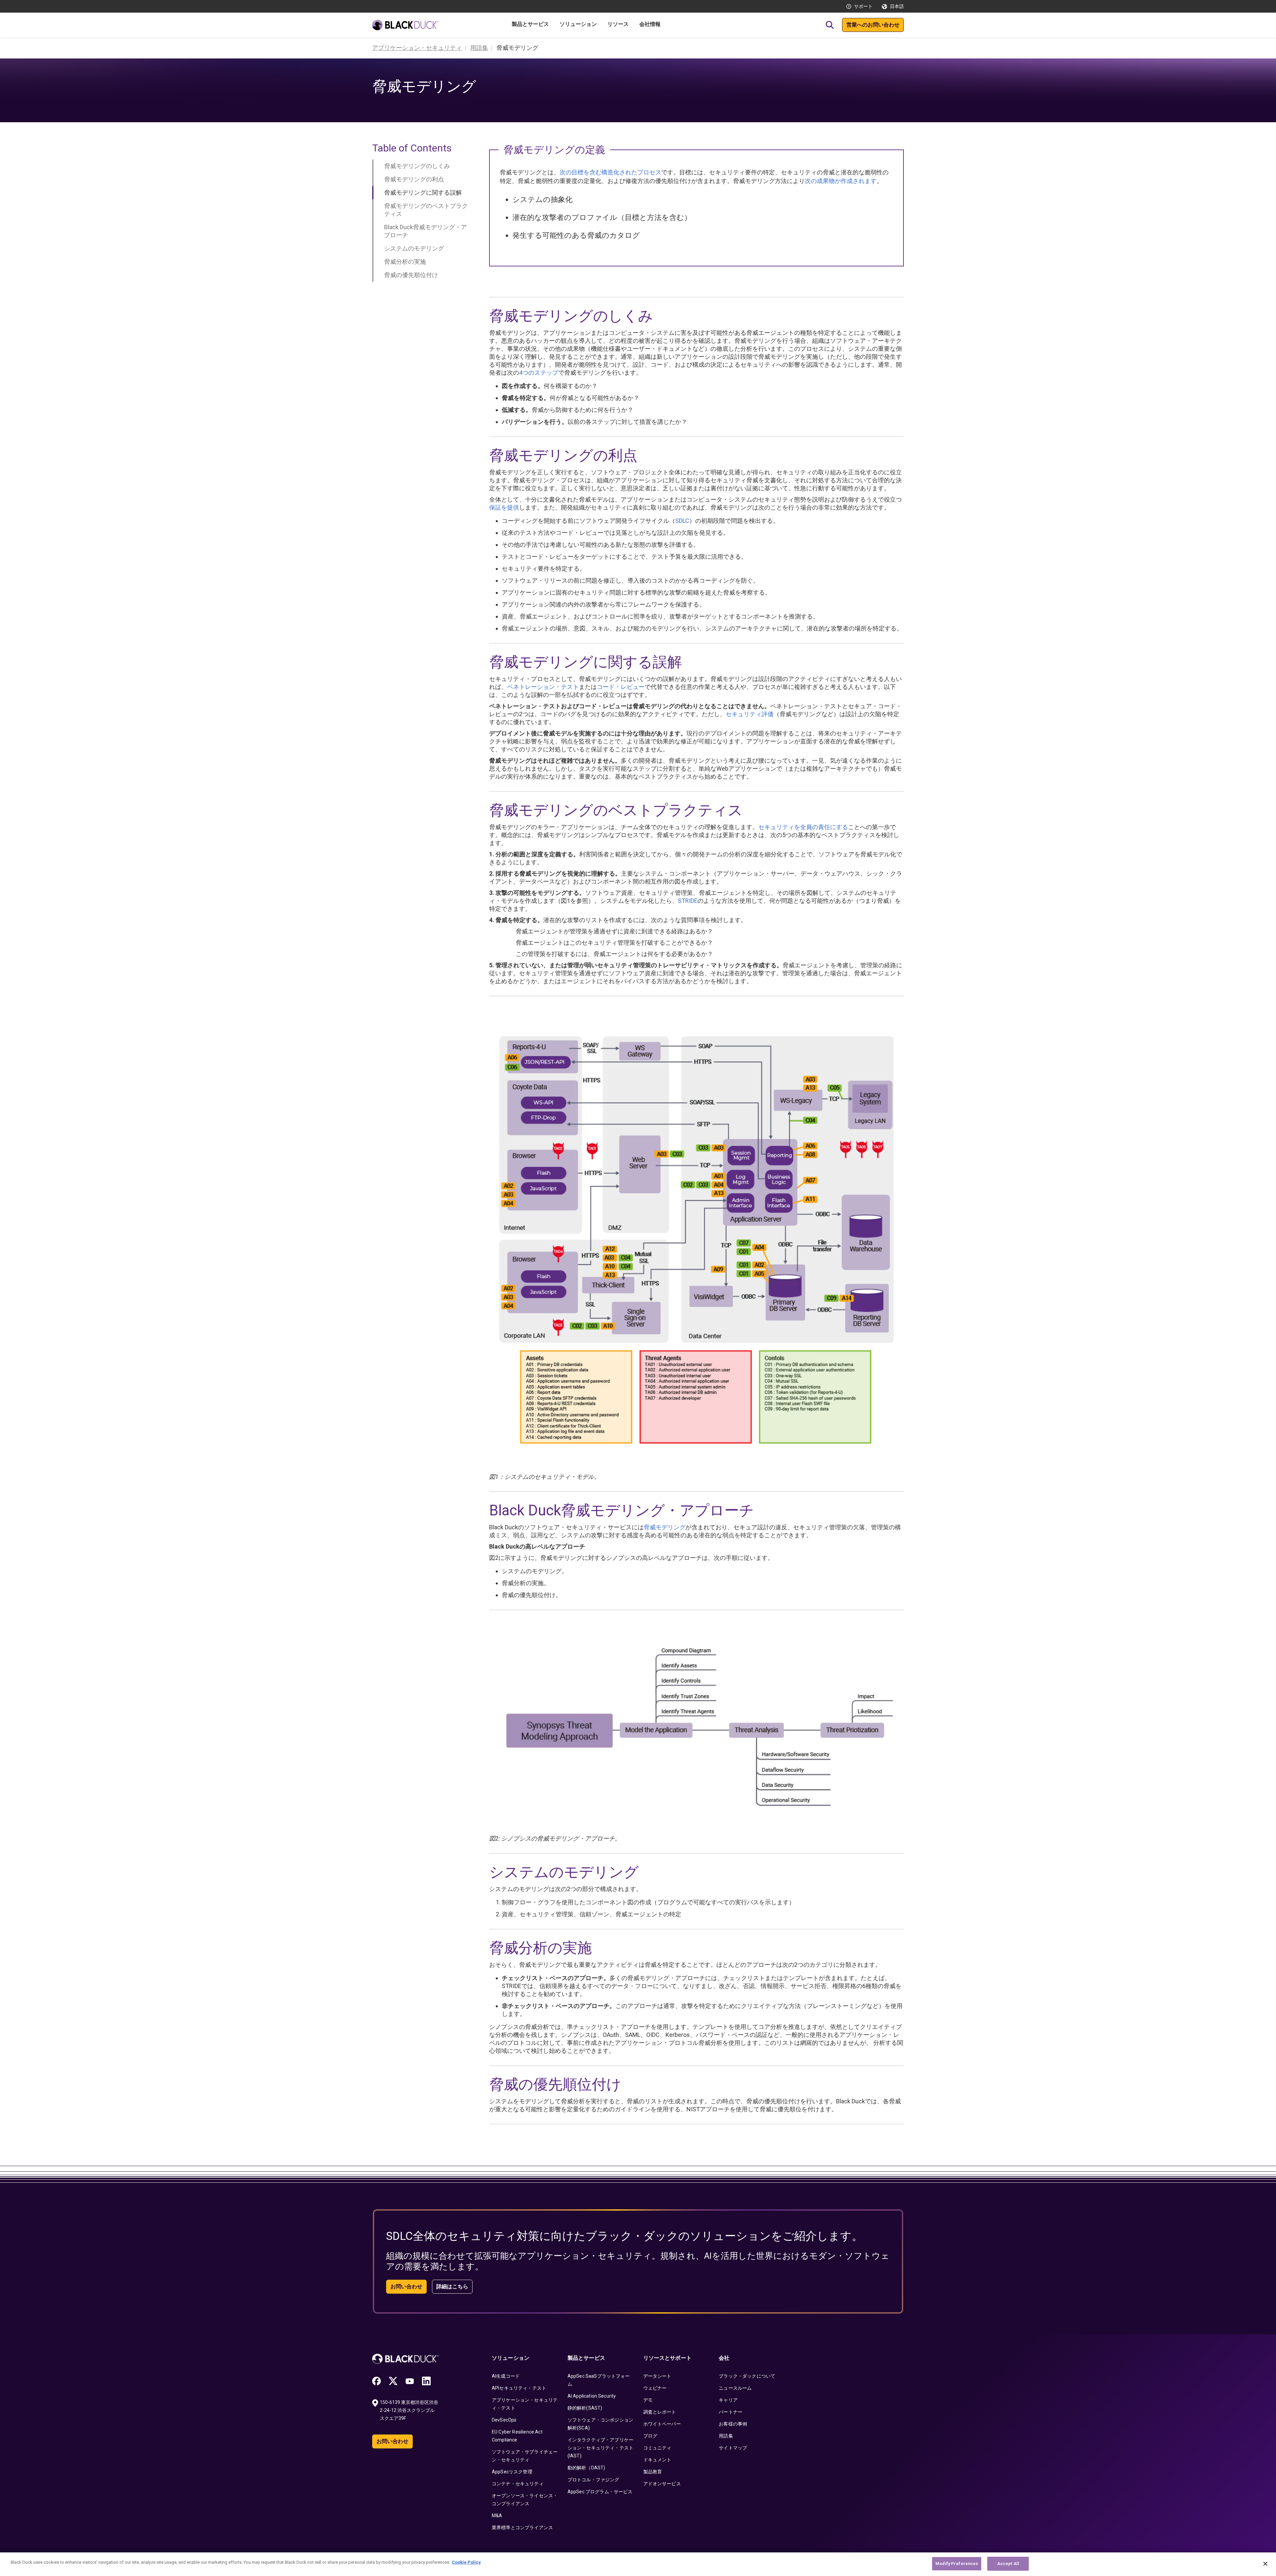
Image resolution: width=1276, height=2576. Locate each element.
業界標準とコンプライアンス (522, 2528)
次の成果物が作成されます (841, 181)
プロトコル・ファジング (593, 2480)
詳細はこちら (452, 2287)
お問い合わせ (406, 2287)
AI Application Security (592, 2396)
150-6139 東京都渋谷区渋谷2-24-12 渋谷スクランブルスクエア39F (409, 2410)
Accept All (1008, 2564)
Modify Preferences (957, 2564)
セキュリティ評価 (750, 714)
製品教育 (653, 2472)
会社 (724, 2358)
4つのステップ (539, 373)
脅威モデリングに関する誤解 (423, 192)
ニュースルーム (735, 2388)
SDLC (682, 521)
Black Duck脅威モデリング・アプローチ (425, 231)
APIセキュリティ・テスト (519, 2388)
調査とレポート (660, 2412)
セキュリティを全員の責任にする (803, 827)
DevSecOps (504, 2420)
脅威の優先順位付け (411, 275)
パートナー (731, 2412)
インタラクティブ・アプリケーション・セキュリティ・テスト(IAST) (600, 2448)
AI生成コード (506, 2376)
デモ (648, 2400)
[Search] (830, 25)
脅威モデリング (665, 1527)
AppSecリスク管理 (512, 2472)
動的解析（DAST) (586, 2468)
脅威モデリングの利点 (414, 179)
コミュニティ (657, 2448)
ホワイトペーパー (662, 2424)
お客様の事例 (733, 2424)
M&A (497, 2516)
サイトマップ (733, 2448)
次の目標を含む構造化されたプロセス (610, 172)
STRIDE (688, 901)
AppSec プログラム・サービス (600, 2492)
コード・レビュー (621, 687)
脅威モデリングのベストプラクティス (426, 210)
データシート (657, 2376)
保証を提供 (504, 507)
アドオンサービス (662, 2484)
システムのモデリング (414, 248)
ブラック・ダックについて (747, 2376)
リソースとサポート (667, 2358)
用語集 (726, 2436)
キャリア (728, 2400)
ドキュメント (657, 2460)
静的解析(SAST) (585, 2408)
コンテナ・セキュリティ (518, 2484)
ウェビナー (655, 2388)
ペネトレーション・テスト (543, 687)
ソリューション (511, 2358)
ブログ (650, 2436)
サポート (863, 6)
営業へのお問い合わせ (873, 25)
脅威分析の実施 (405, 262)
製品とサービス (586, 2358)
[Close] (1265, 2564)
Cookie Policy (466, 2562)
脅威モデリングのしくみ (417, 166)
